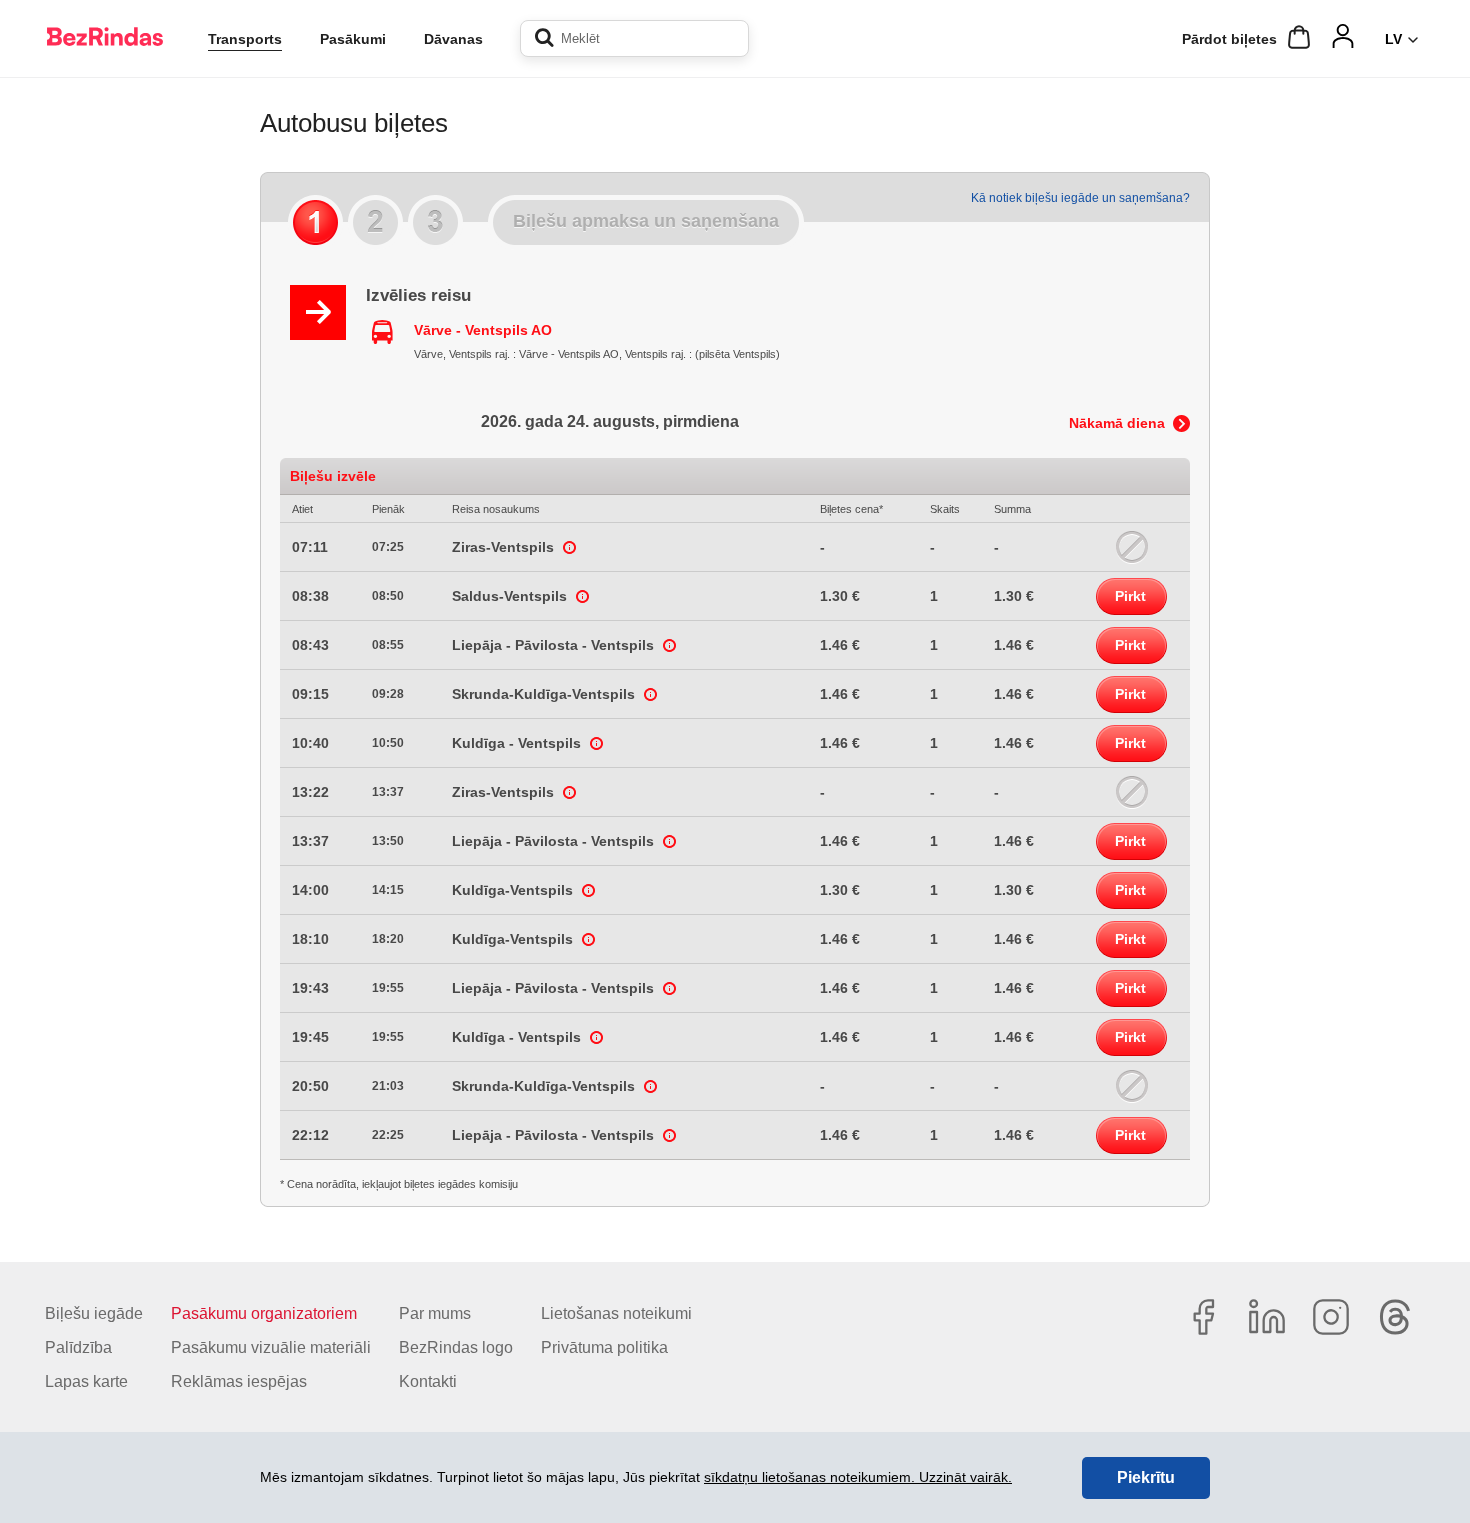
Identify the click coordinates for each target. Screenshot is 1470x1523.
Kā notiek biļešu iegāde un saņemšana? (1080, 198)
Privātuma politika (604, 1347)
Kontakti (428, 1381)
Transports (245, 39)
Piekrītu (1146, 1477)
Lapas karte (86, 1381)
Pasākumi (353, 39)
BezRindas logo (456, 1347)
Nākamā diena (1117, 423)
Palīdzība (78, 1347)
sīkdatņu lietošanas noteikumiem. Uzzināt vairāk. (858, 1477)
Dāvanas (453, 39)
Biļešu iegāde (94, 1313)
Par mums (435, 1313)
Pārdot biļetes (1229, 39)
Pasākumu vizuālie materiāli (271, 1347)
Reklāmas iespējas (239, 1381)
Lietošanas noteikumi (616, 1313)
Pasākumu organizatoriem (264, 1313)
